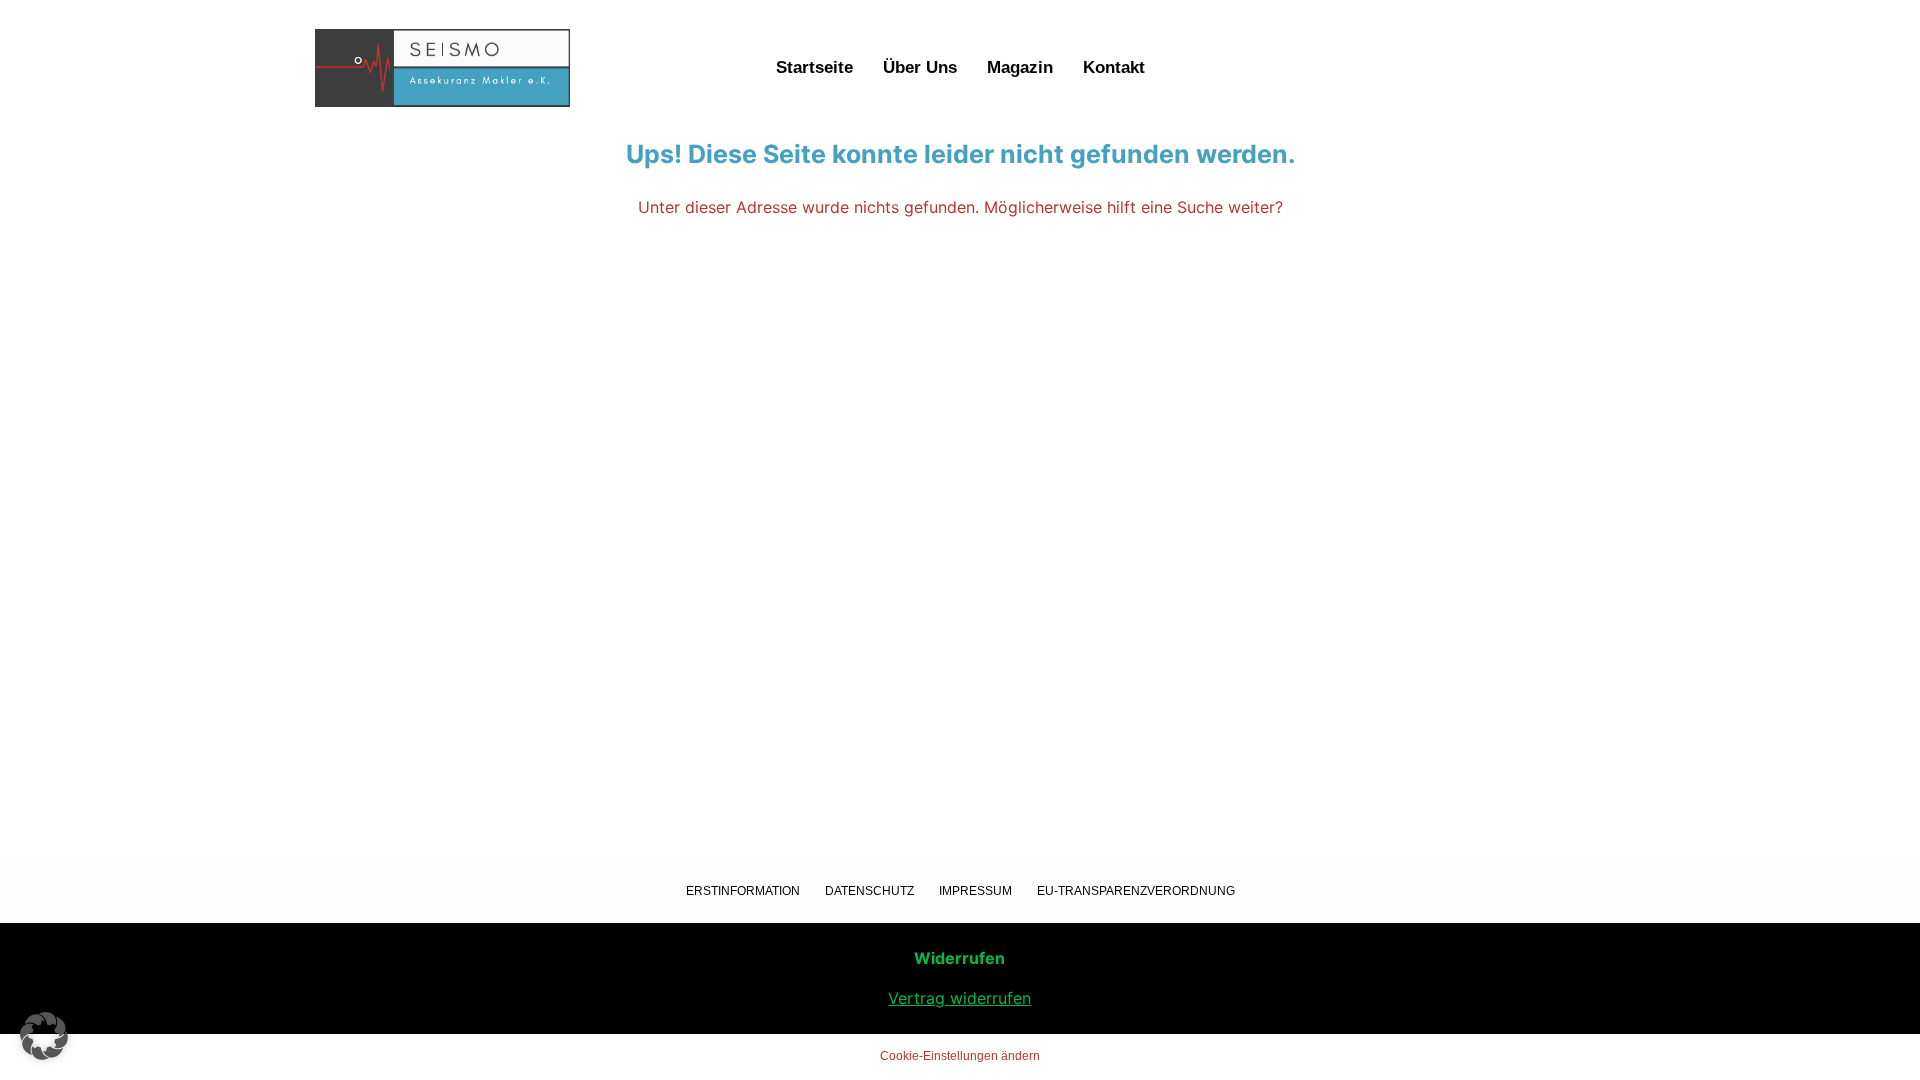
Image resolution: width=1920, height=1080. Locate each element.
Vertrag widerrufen (959, 998)
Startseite (814, 67)
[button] (44, 1036)
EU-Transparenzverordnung (1136, 891)
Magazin (1020, 67)
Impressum (975, 891)
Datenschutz (869, 891)
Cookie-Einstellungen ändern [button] (960, 1056)
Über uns (920, 67)
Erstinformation (743, 891)
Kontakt (1114, 67)
